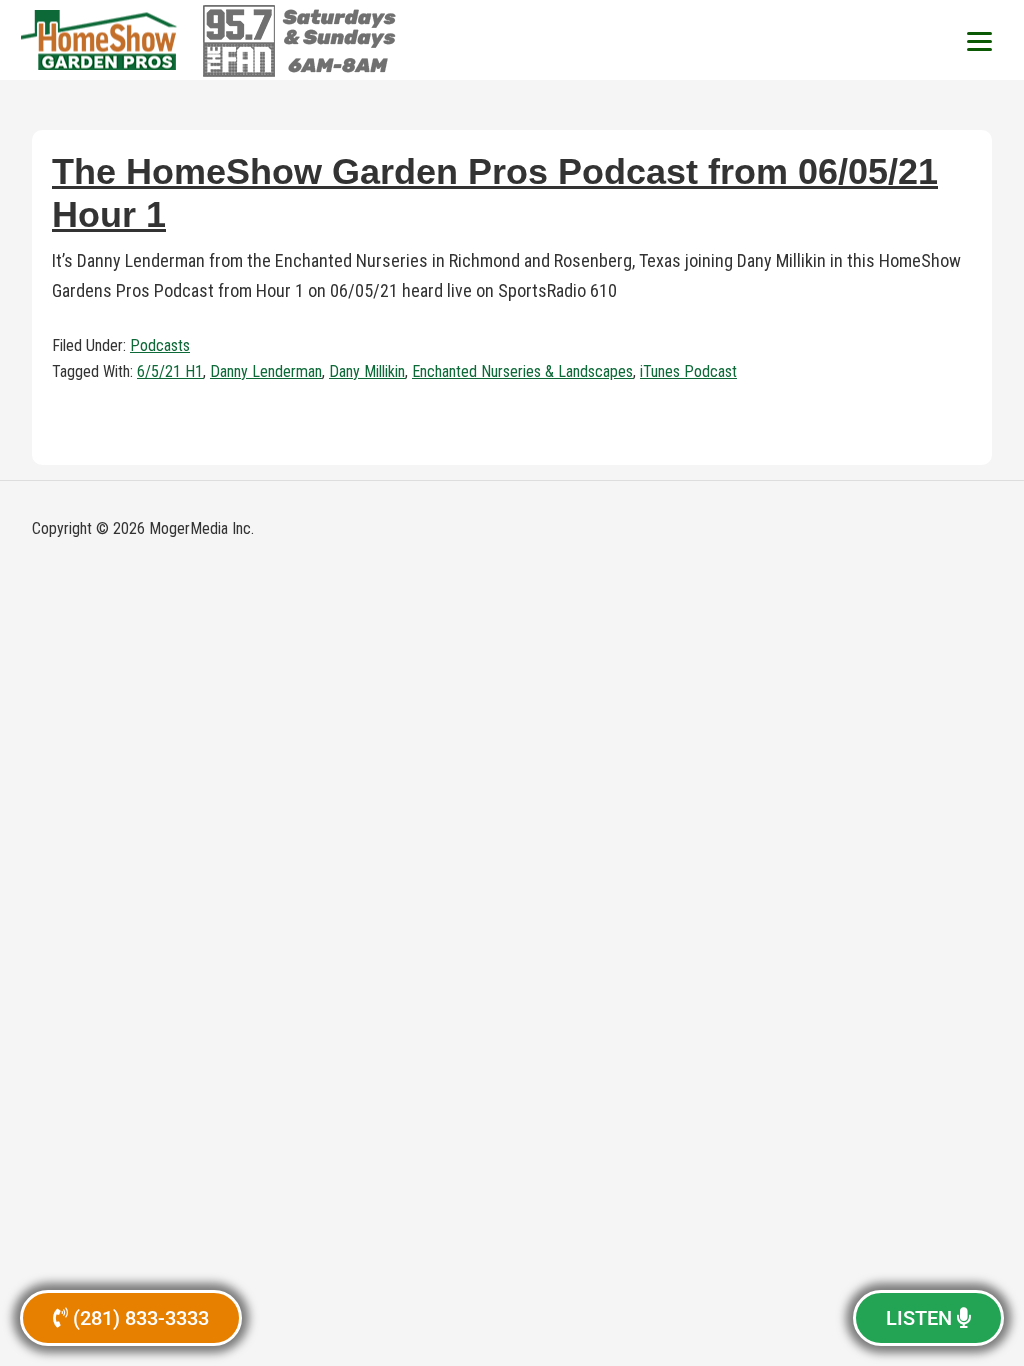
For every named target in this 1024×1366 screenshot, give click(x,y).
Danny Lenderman (266, 371)
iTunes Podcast (688, 371)
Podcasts (160, 345)
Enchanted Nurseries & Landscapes (522, 371)
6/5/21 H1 (170, 371)
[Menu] (979, 40)
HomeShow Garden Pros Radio (100, 40)
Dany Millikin (367, 371)
